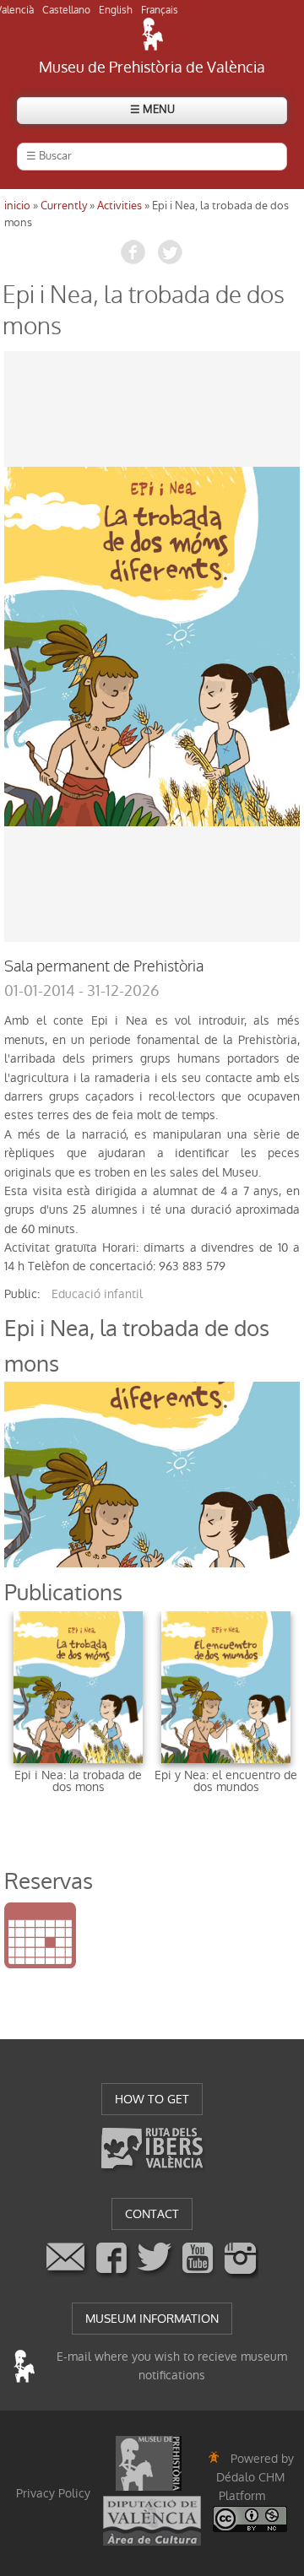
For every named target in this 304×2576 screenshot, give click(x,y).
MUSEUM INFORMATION (152, 2319)
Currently (64, 206)
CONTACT (152, 2214)
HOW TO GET (152, 2099)
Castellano (66, 10)
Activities (119, 206)
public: (22, 1294)
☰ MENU (152, 109)
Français (160, 10)
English (116, 10)
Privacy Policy (53, 2493)
